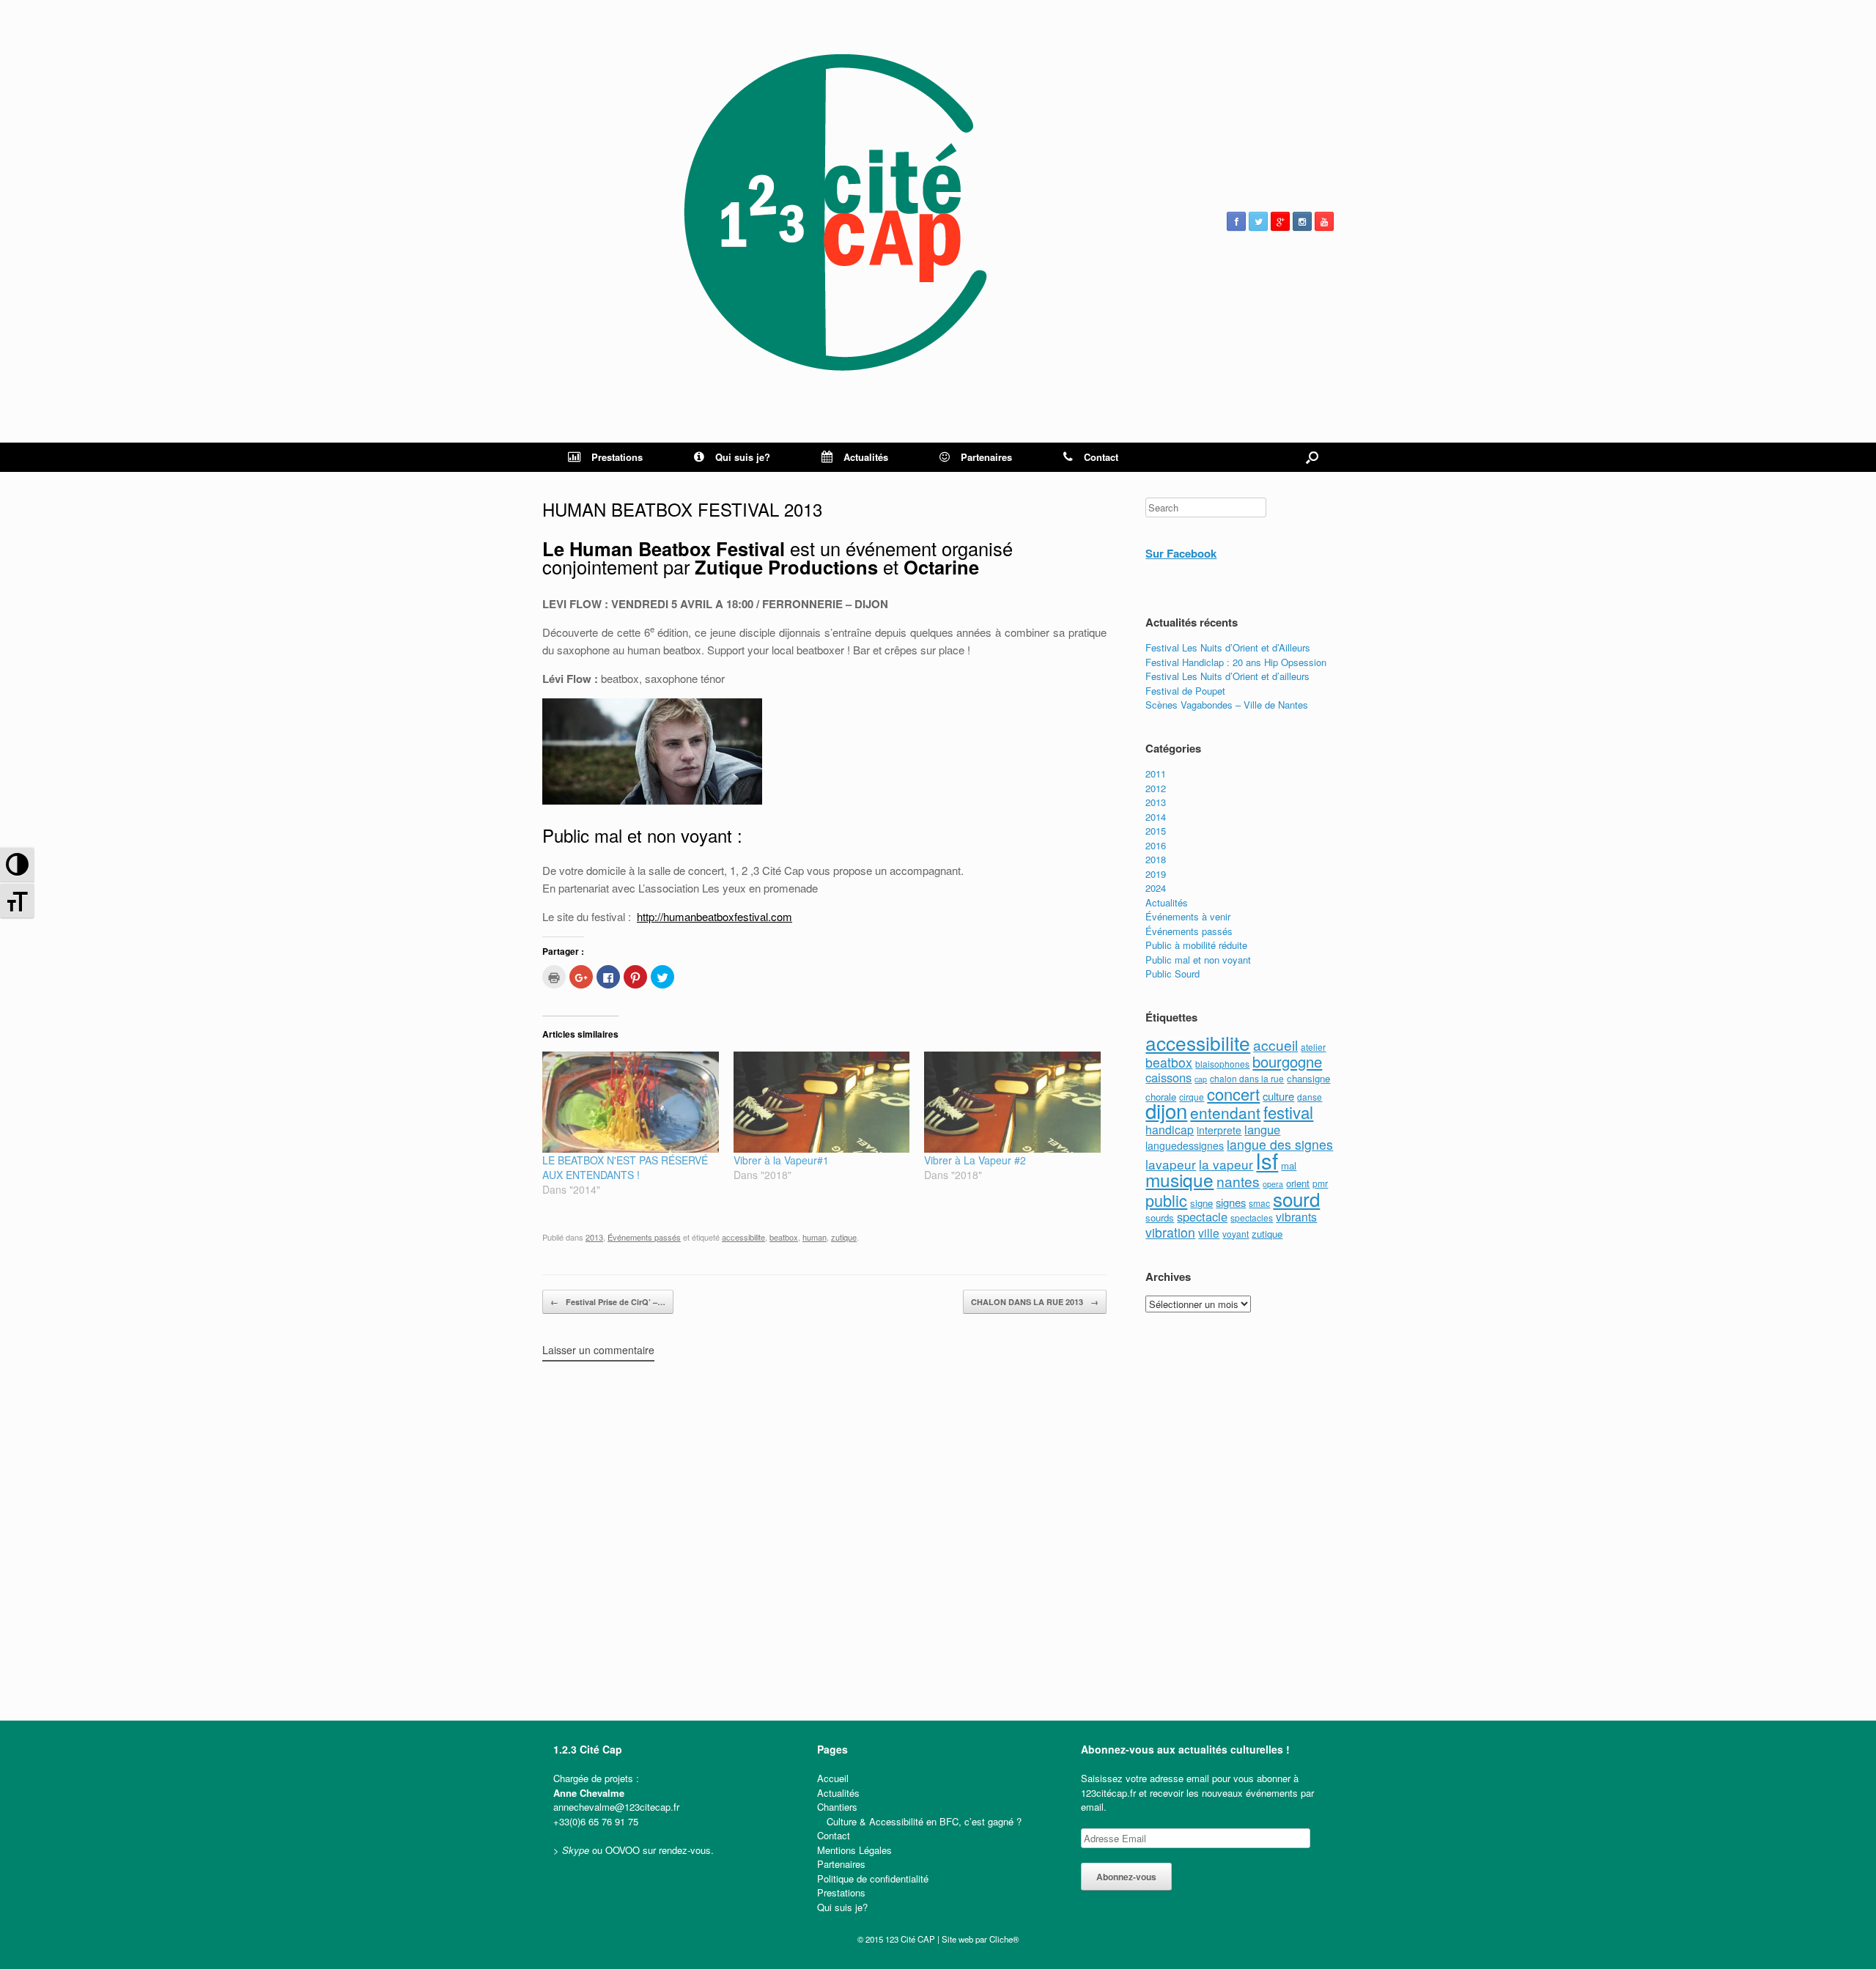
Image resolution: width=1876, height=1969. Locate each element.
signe (1201, 1203)
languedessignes (1185, 1145)
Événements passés (644, 1237)
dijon (1166, 1110)
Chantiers (837, 1807)
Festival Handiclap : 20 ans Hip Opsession (1236, 662)
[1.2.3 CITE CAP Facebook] (1236, 221)
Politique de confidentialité (873, 1879)
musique (1179, 1179)
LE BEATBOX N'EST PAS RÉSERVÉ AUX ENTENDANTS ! (625, 1167)
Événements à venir (1188, 916)
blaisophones (1222, 1064)
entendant (1225, 1112)
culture (1278, 1096)
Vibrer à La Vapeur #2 (975, 1160)
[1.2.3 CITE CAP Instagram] (1302, 221)
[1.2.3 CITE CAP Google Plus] (1280, 221)
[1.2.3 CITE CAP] (835, 221)
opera (1273, 1184)
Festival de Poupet (1185, 691)
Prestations (617, 457)
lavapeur (1171, 1164)
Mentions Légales (854, 1850)
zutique (844, 1237)
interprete (1219, 1130)
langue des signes (1280, 1144)
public (1166, 1200)
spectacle (1202, 1216)
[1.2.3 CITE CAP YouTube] (1324, 221)
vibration (1170, 1232)
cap (1201, 1079)
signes (1231, 1202)
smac (1259, 1203)
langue (1262, 1129)
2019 (1156, 874)
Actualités (866, 457)
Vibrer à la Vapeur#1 (781, 1160)
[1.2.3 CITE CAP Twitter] (1258, 221)
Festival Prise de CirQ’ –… (608, 1302)
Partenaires (986, 457)
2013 (594, 1237)
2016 (1156, 845)
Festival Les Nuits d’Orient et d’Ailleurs (1228, 647)
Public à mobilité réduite (1196, 945)
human (815, 1237)
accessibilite (743, 1237)
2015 (1156, 831)
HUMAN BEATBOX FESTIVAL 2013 (682, 509)
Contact (1101, 457)
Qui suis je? (743, 457)
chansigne (1308, 1078)
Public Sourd (1172, 974)
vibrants (1296, 1216)
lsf (1267, 1160)
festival (1288, 1112)
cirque (1192, 1097)
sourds (1160, 1218)
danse (1310, 1097)
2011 (1156, 773)
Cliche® (1004, 1939)
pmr (1320, 1183)
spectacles (1252, 1218)
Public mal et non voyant (1198, 960)
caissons (1168, 1077)
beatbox (784, 1237)
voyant (1236, 1234)
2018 (1156, 859)
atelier (1313, 1047)
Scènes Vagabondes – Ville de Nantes (1227, 705)
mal (1289, 1165)
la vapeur (1226, 1164)
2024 (1156, 888)
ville (1209, 1233)
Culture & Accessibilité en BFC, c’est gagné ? (924, 1821)
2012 (1156, 788)
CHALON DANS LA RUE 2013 (1035, 1302)
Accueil (833, 1778)
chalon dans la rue (1247, 1078)
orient (1298, 1183)
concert (1233, 1094)
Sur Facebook (1181, 553)
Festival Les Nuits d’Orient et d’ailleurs (1227, 676)
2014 (1156, 817)
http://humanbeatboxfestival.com (714, 916)
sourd (1296, 1198)
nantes (1238, 1181)
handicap (1170, 1129)
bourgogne (1287, 1061)
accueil (1275, 1045)
